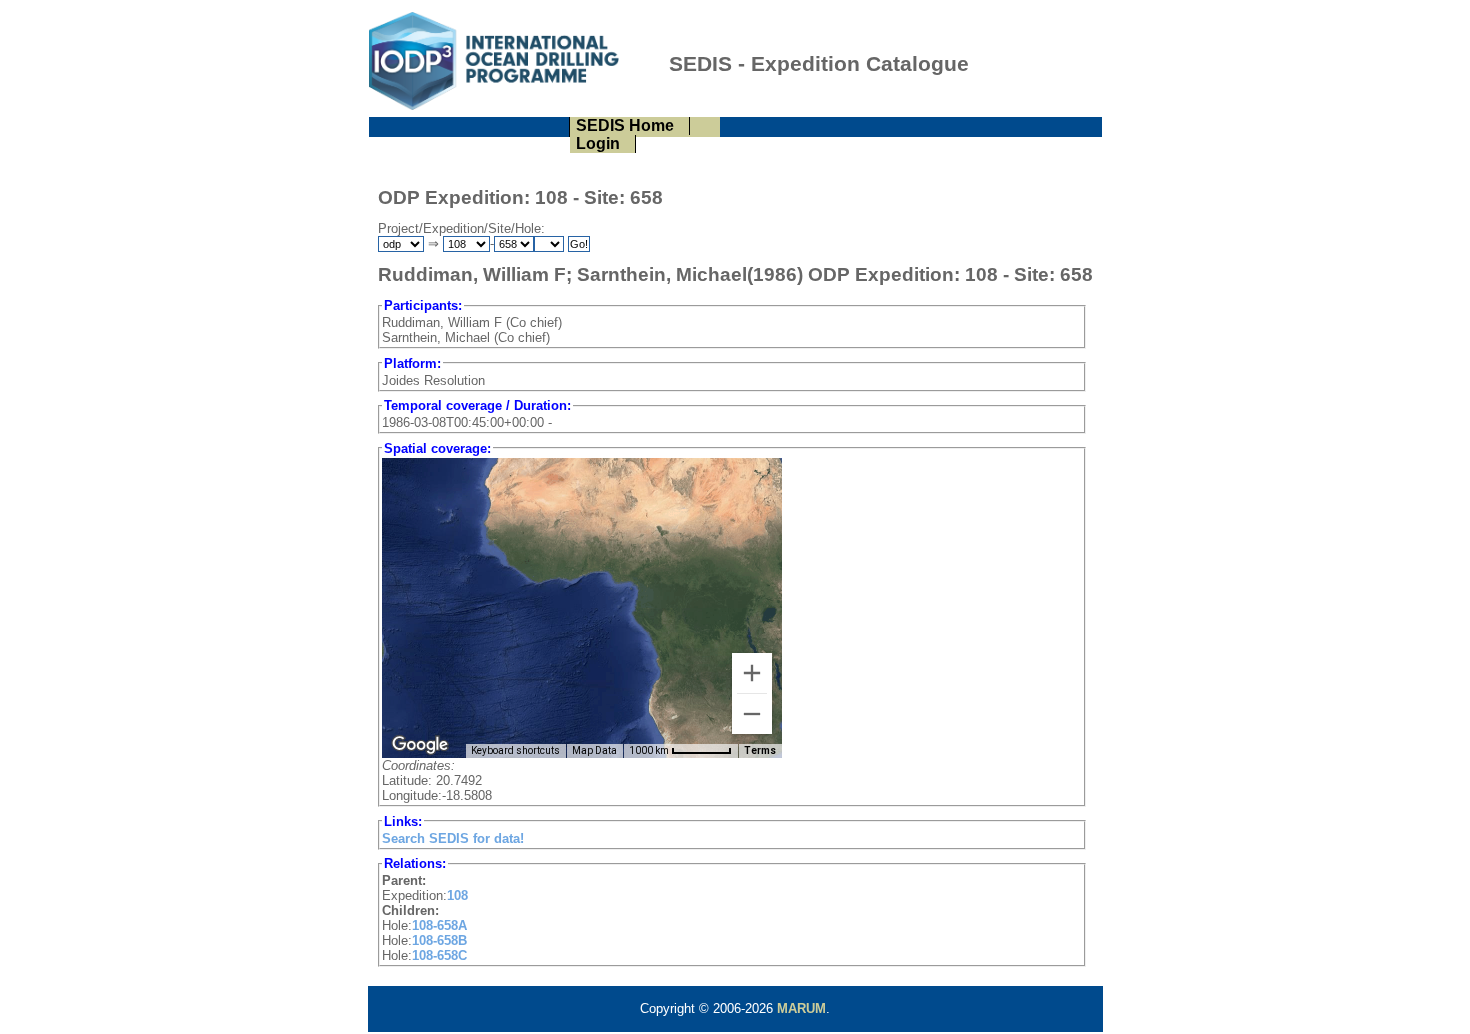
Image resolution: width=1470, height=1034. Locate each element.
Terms (760, 750)
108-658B (439, 940)
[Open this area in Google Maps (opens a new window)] (420, 745)
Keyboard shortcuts (515, 750)
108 (457, 895)
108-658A (439, 925)
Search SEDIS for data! (453, 838)
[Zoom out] (752, 714)
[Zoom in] (752, 673)
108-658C (439, 955)
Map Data (594, 750)
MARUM (801, 1008)
